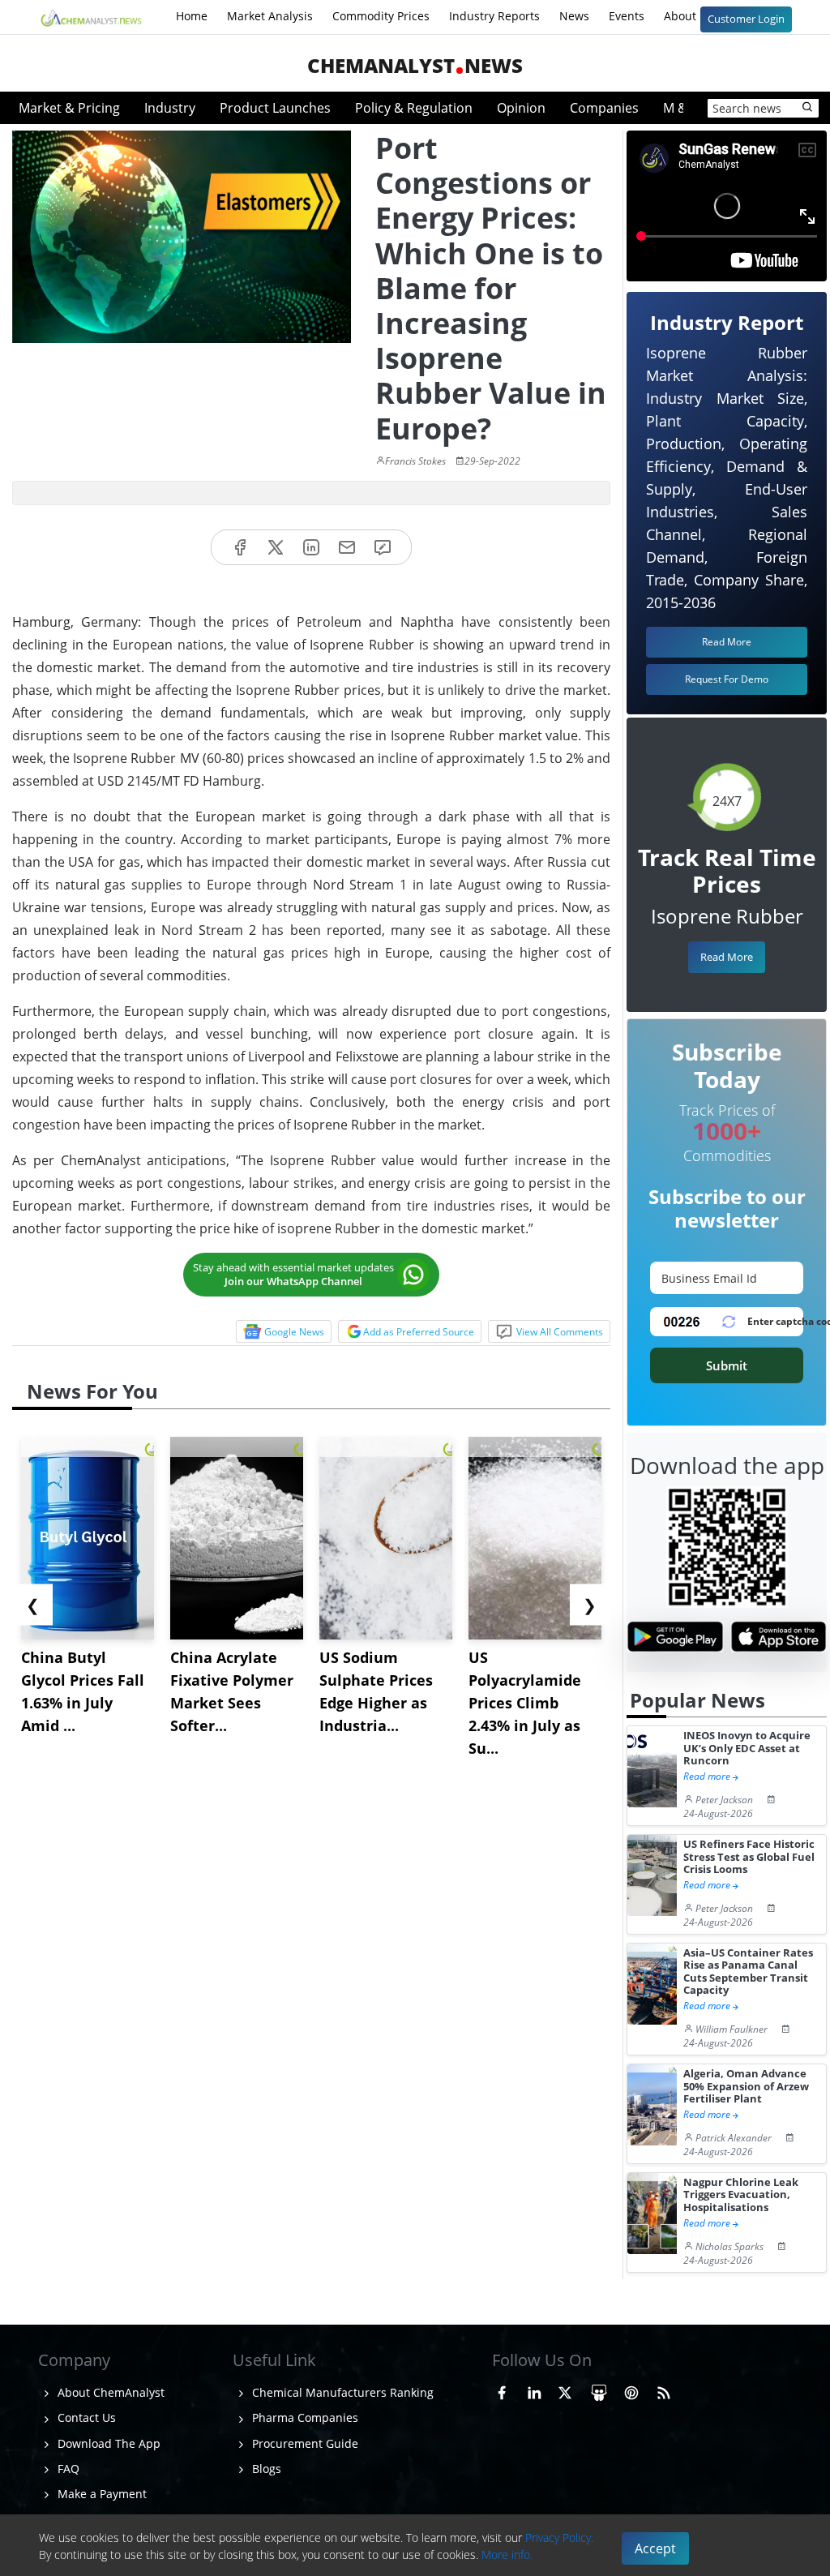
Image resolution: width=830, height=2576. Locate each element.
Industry (170, 108)
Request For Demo (727, 679)
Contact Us (85, 2417)
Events (627, 16)
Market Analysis (270, 16)
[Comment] (383, 548)
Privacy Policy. (559, 2537)
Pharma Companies (304, 2417)
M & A (681, 108)
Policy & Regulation (414, 108)
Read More (727, 957)
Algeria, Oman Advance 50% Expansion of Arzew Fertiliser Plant (746, 2086)
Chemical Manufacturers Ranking (341, 2392)
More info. (507, 2555)
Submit (727, 1365)
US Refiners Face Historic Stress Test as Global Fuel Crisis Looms (749, 1857)
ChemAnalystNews (415, 65)
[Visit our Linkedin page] (534, 2390)
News (574, 16)
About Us (690, 16)
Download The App (107, 2443)
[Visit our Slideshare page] (599, 2390)
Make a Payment (101, 2494)
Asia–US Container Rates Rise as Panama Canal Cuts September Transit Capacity (748, 1972)
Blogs (265, 2469)
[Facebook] (240, 548)
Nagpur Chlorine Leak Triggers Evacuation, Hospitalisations (741, 2195)
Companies (604, 108)
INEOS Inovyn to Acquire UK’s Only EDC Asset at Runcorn (747, 1748)
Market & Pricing (69, 108)
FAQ (67, 2469)
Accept (655, 2548)
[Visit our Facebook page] (502, 2390)
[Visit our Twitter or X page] (565, 2390)
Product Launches (275, 108)
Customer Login (746, 19)
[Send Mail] (347, 548)
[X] (276, 548)
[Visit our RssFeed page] (664, 2390)
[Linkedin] (311, 548)
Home (192, 16)
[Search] (808, 108)
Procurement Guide (304, 2443)
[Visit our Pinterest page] (631, 2390)
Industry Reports (494, 16)
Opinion (521, 108)
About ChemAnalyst (109, 2392)
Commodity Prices (381, 16)
